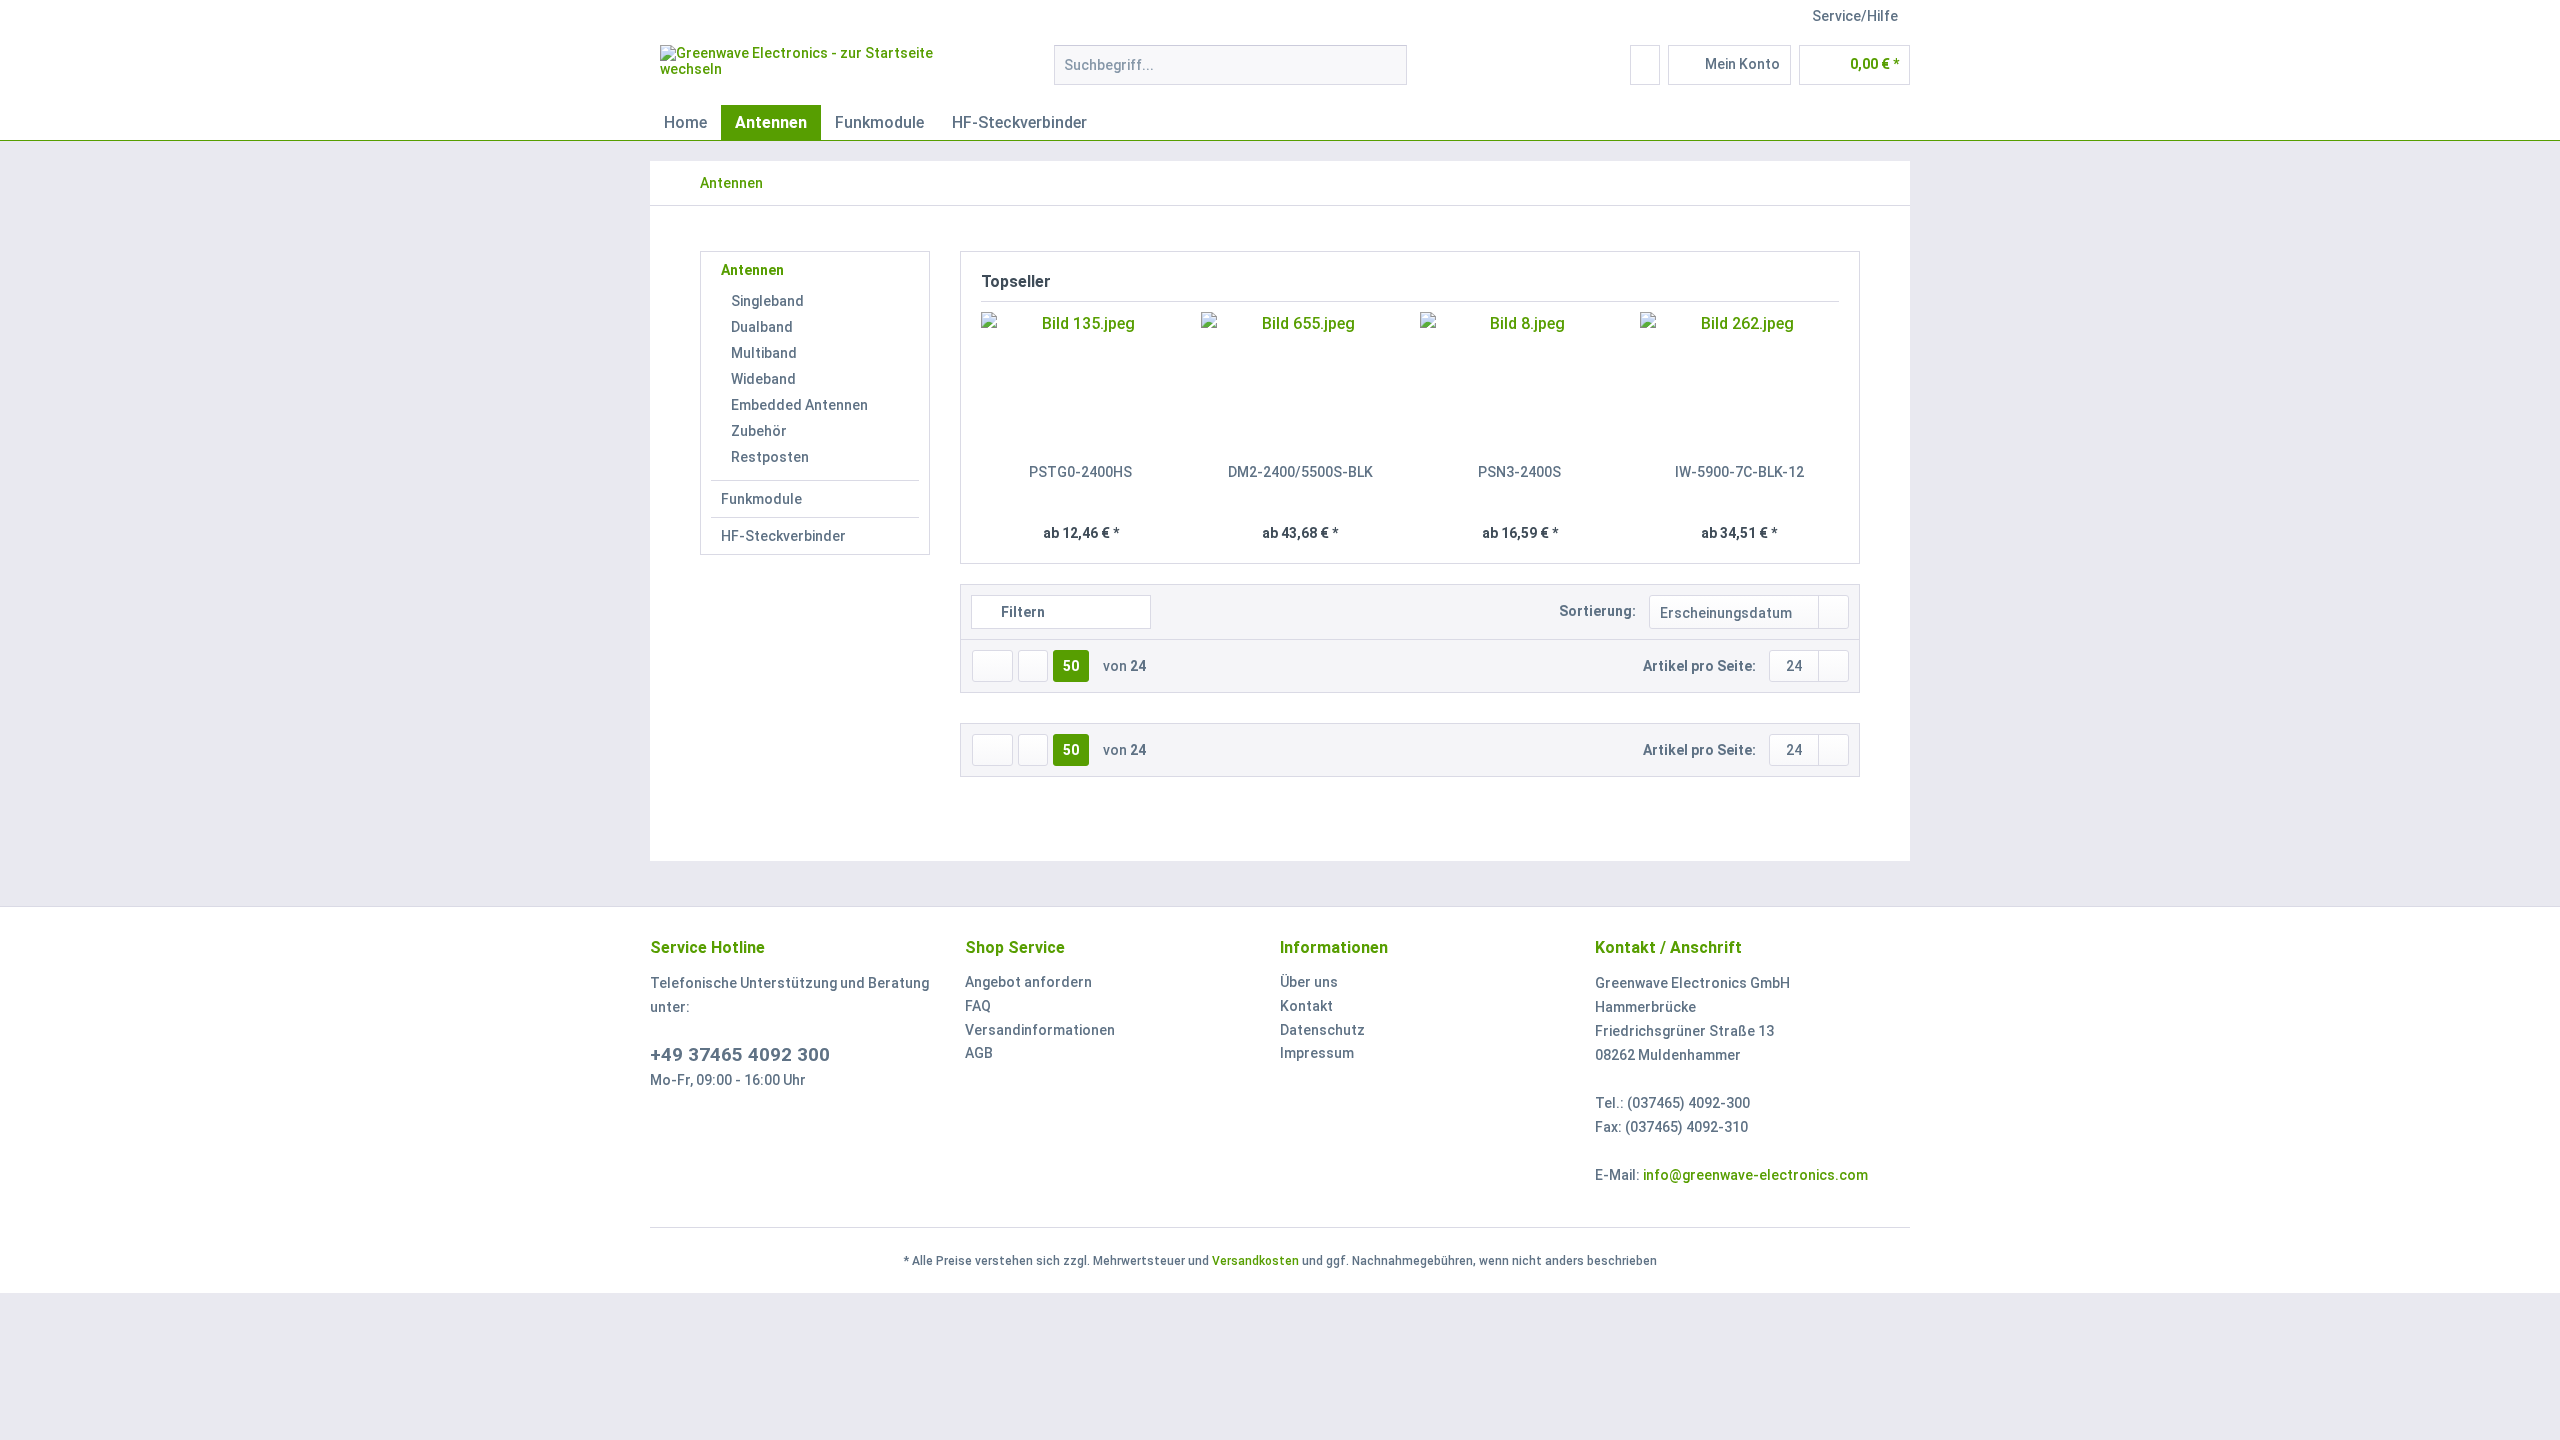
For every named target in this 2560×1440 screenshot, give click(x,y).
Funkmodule (761, 499)
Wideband (763, 379)
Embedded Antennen (799, 405)
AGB (979, 1053)
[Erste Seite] (992, 666)
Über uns (1309, 982)
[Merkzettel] (1645, 65)
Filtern (1021, 612)
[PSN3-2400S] (1520, 382)
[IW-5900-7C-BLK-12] (1740, 382)
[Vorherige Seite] (1033, 666)
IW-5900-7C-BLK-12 (1739, 472)
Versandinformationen (1040, 1030)
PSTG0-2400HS (1080, 472)
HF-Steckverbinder (783, 536)
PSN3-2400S (1519, 472)
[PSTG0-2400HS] (1081, 382)
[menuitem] (1230, 73)
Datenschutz (1322, 1030)
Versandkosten (1255, 1261)
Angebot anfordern (1028, 982)
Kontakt (1306, 1006)
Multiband (764, 353)
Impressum (1317, 1053)
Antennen (752, 270)
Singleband (767, 301)
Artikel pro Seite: (1699, 666)
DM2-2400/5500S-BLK (1300, 472)
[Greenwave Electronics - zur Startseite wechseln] (811, 70)
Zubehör (759, 431)
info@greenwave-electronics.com (1755, 1175)
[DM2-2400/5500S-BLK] (1301, 382)
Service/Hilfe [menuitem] (1855, 16)
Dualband (762, 327)
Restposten (770, 457)
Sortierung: (1597, 611)
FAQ (978, 1006)
